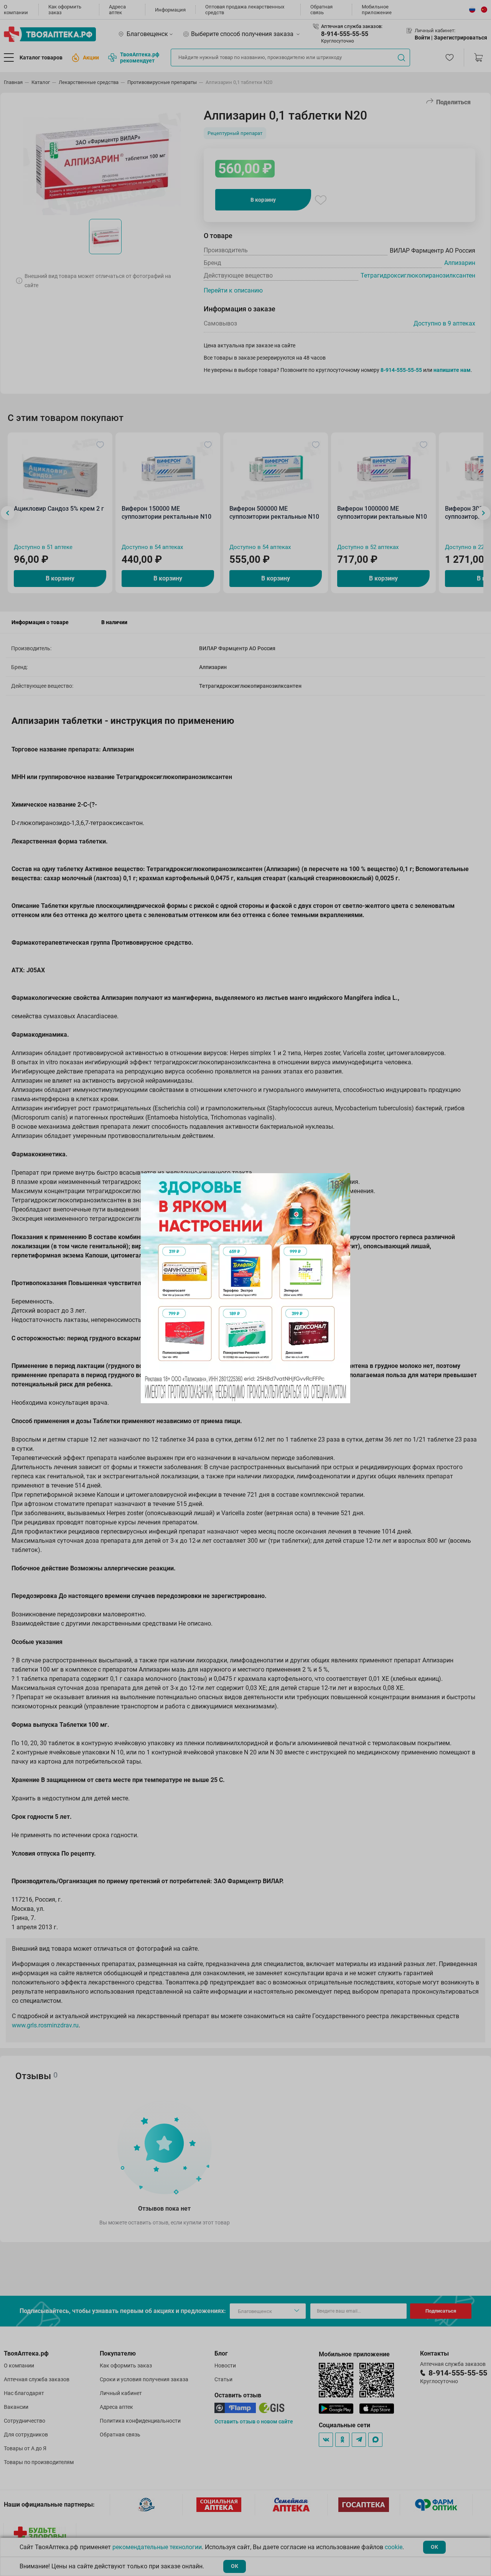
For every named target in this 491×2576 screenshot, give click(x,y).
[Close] (342, 1182)
